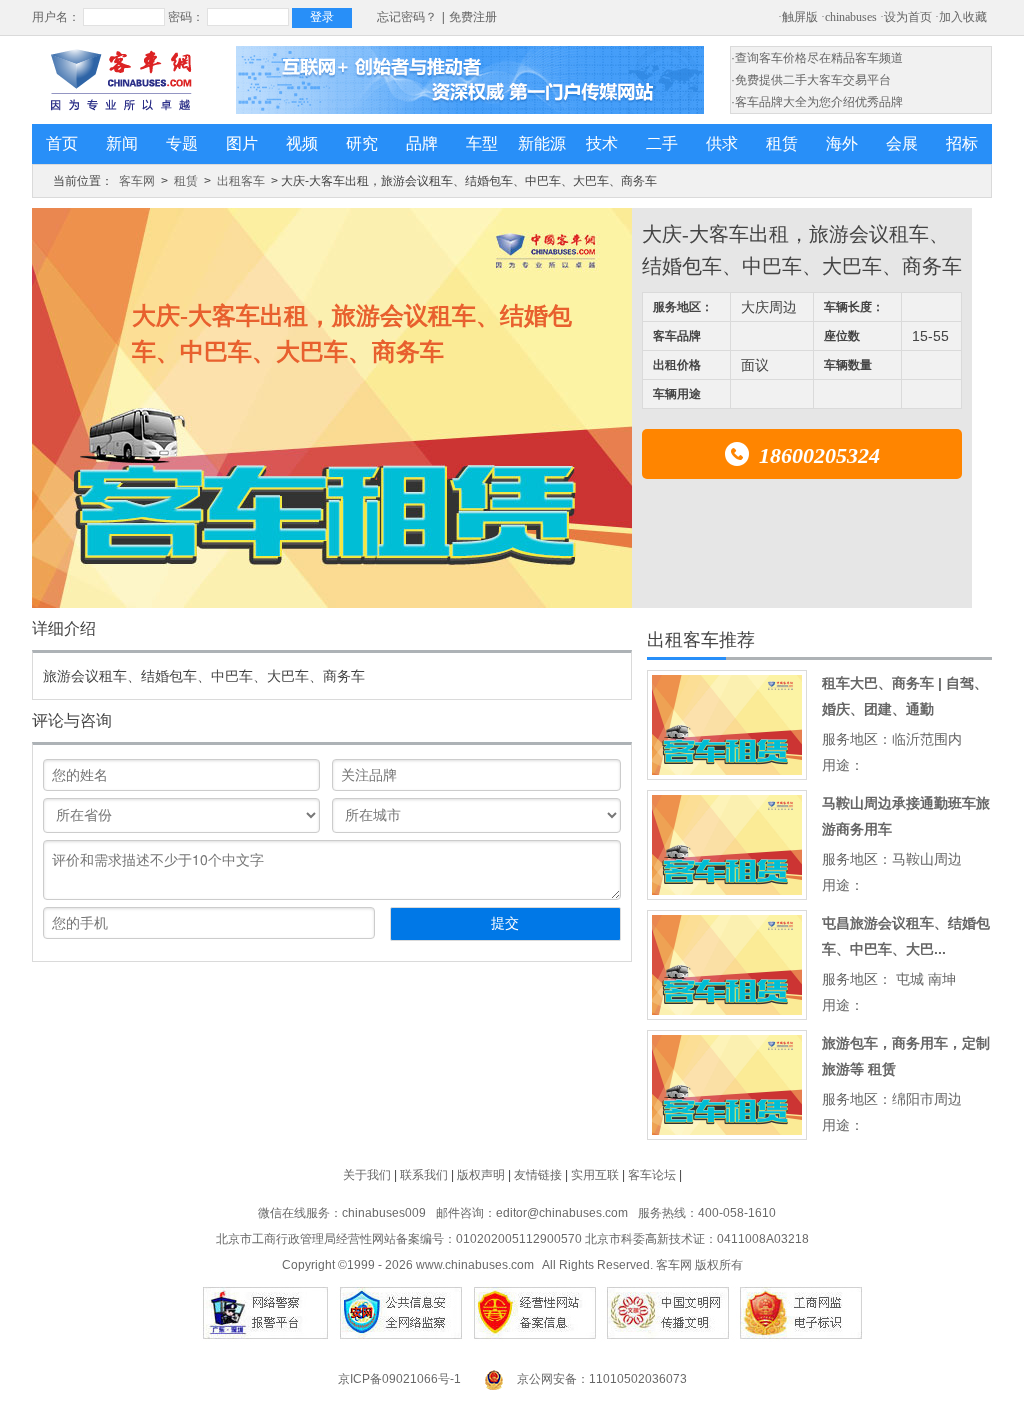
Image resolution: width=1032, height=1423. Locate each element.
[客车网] (121, 80)
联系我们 (424, 1175)
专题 (182, 143)
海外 (842, 143)
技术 (602, 143)
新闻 (122, 143)
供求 (722, 143)
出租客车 (241, 181)
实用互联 (595, 1175)
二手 (662, 143)
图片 (242, 143)
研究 (362, 143)
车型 (482, 143)
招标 (962, 143)
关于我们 (367, 1175)
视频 (302, 143)
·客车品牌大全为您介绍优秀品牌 (817, 102)
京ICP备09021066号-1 (399, 1379)
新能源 (542, 143)
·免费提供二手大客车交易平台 (811, 80)
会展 (902, 143)
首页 (62, 143)
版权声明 (481, 1175)
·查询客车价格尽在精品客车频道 (817, 58)
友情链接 (538, 1175)
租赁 (782, 143)
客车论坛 (652, 1175)
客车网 (137, 181)
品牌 (422, 143)
